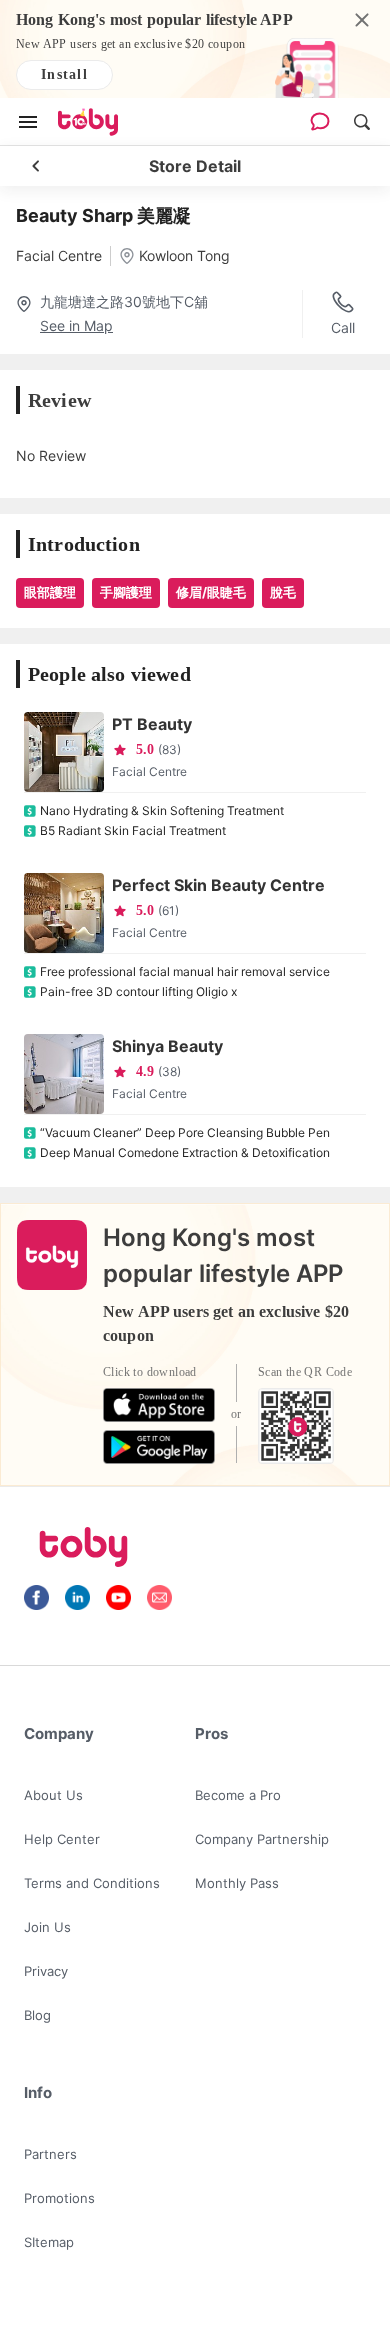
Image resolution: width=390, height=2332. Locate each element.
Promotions (59, 2198)
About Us (53, 1795)
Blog (37, 2015)
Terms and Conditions (92, 1883)
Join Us (47, 1927)
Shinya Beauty (167, 1046)
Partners (50, 2154)
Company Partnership (262, 1839)
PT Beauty (152, 724)
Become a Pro (238, 1795)
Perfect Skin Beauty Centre (218, 885)
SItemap (49, 2242)
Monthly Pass (237, 1883)
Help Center (62, 1839)
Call (343, 327)
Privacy (46, 1971)
